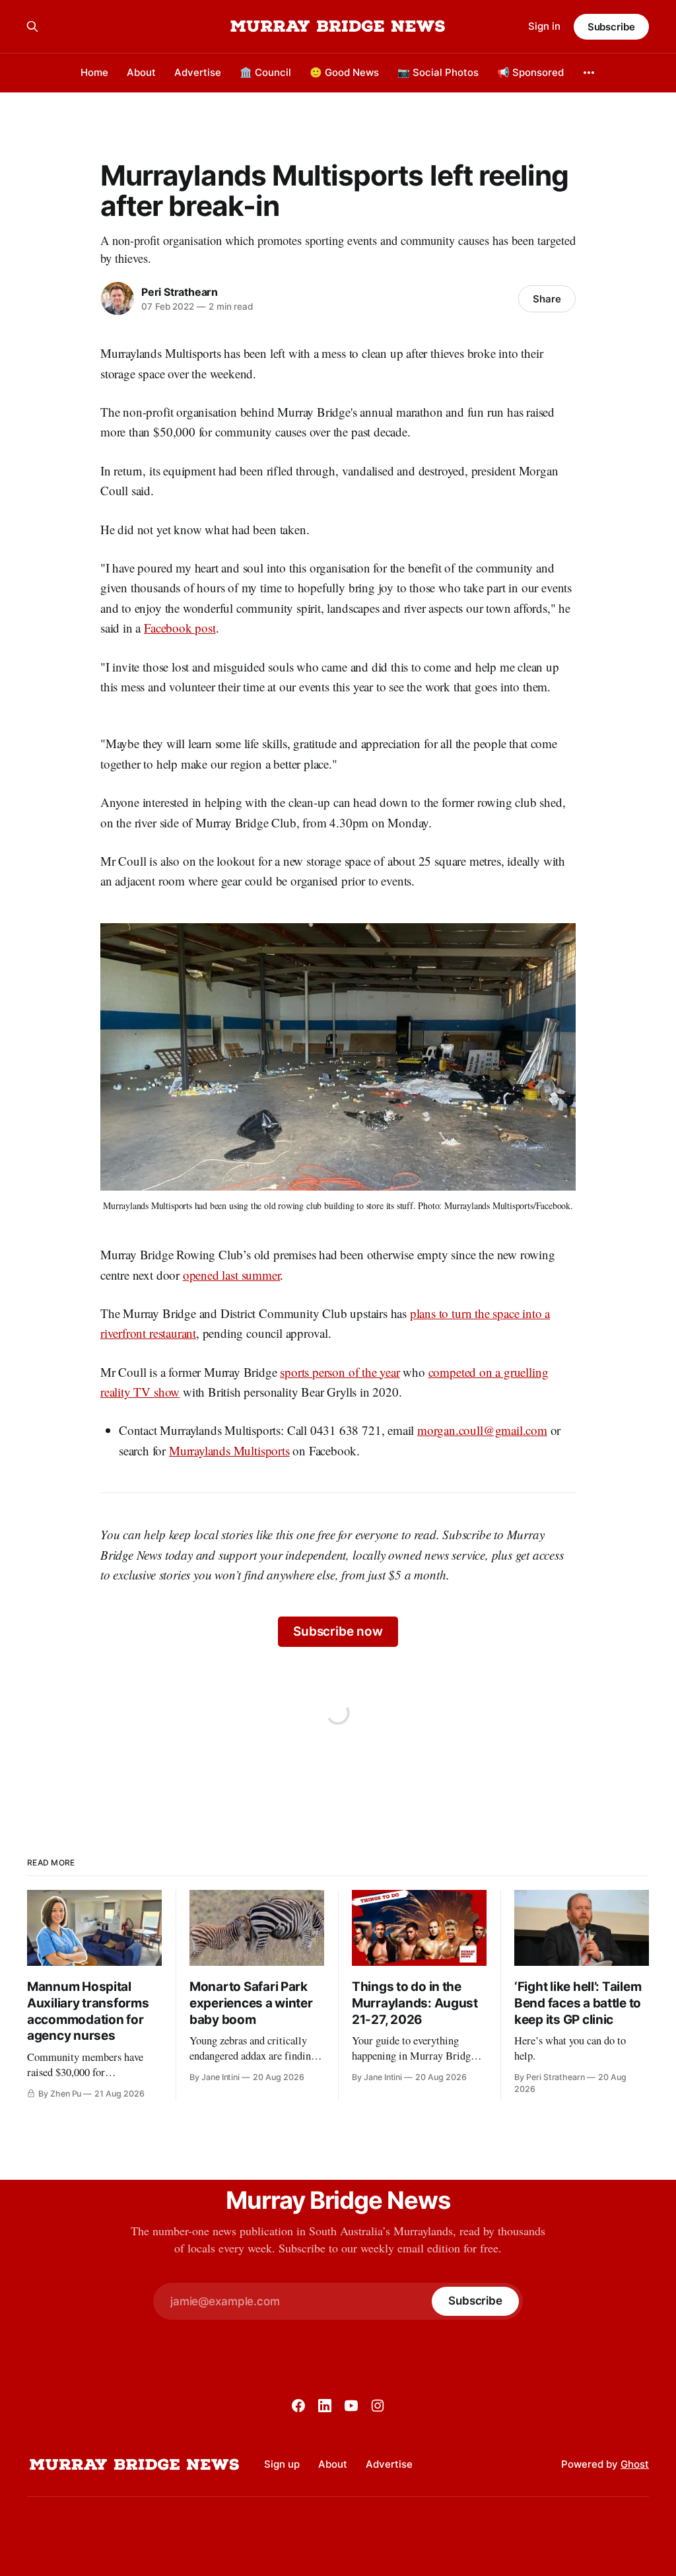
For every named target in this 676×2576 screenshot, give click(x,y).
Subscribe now (338, 1631)
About (141, 72)
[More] (589, 73)
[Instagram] (378, 2406)
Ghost (635, 2464)
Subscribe (611, 27)
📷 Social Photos (438, 72)
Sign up (282, 2464)
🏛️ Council (265, 72)
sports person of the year (340, 1372)
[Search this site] (32, 26)
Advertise (198, 72)
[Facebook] (298, 2406)
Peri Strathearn (180, 292)
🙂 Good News (344, 72)
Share (547, 299)
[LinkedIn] (325, 2406)
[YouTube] (351, 2406)
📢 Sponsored (530, 72)
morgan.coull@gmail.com (482, 1430)
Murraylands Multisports (229, 1450)
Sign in (544, 26)
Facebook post (180, 628)
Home (94, 72)
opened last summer (232, 1275)
